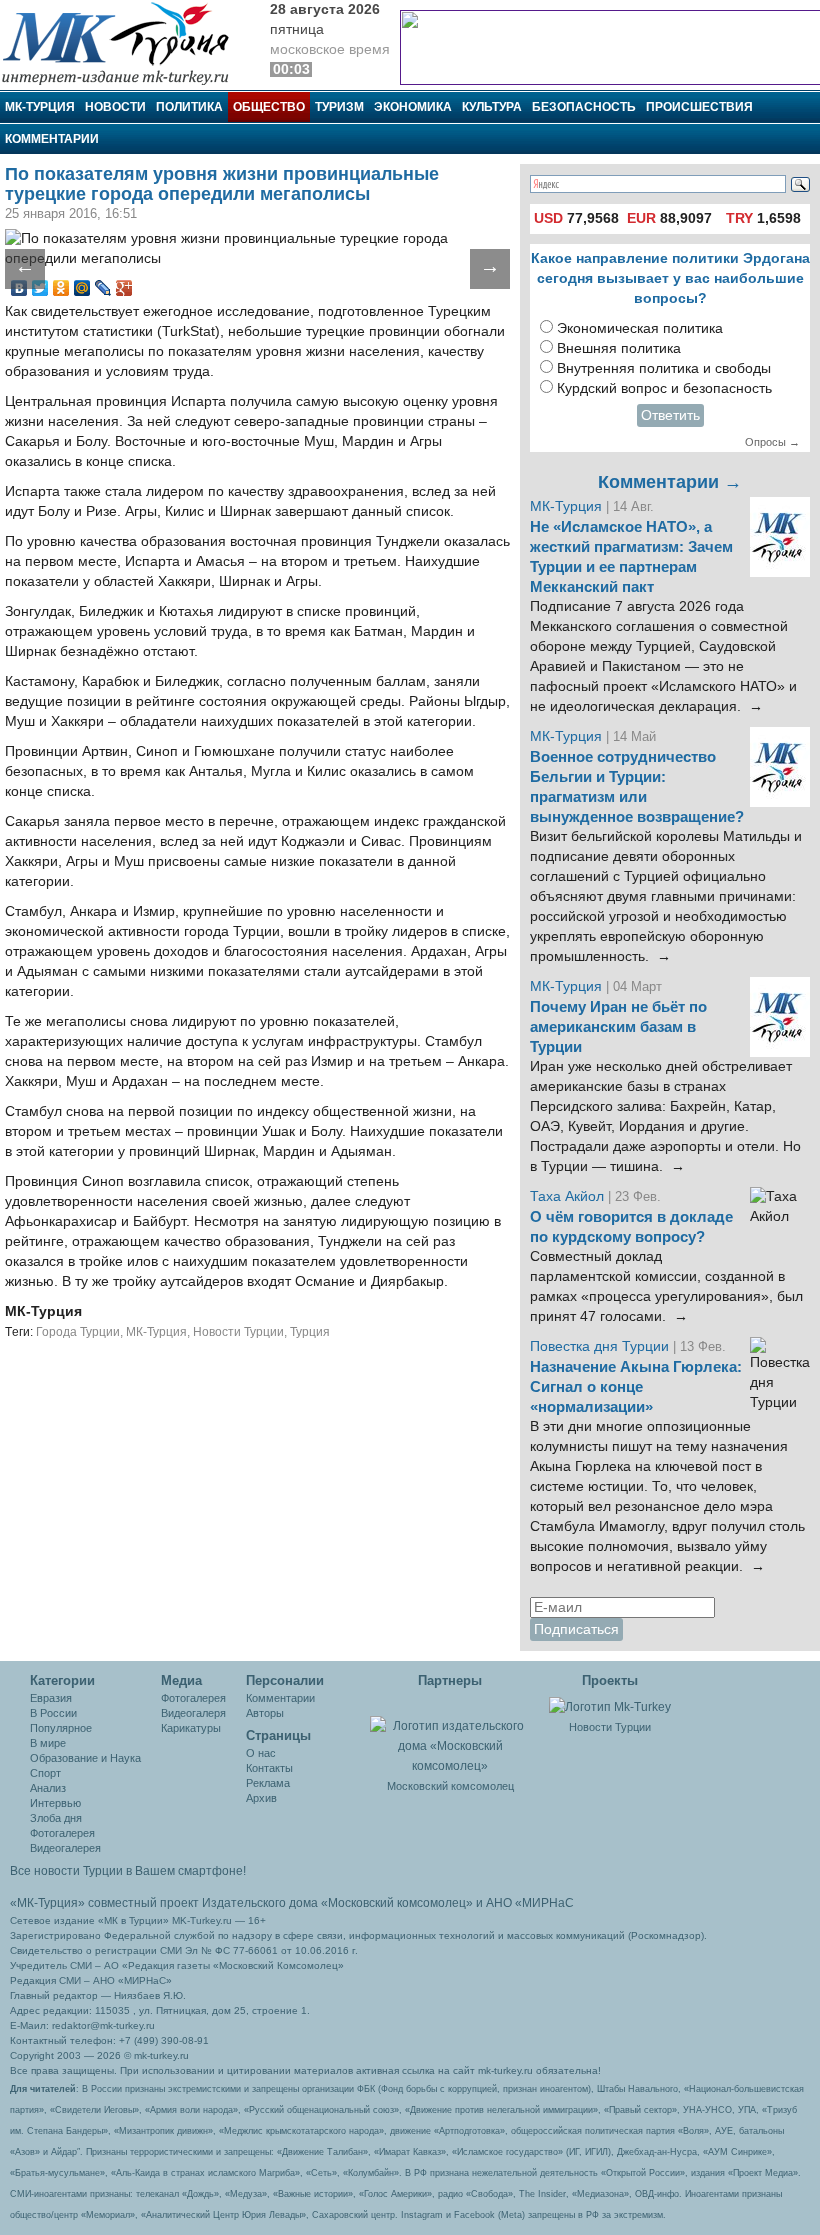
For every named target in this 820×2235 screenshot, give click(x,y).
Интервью (55, 1803)
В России (53, 1713)
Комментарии (52, 139)
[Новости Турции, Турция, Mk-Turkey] (610, 1706)
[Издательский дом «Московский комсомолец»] (450, 1735)
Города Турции (78, 1332)
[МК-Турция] (125, 42)
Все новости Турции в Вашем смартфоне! (128, 1871)
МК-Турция (40, 107)
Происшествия (699, 107)
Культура (492, 107)
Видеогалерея (65, 1848)
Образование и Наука (85, 1758)
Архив (261, 1798)
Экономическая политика (640, 328)
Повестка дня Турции (601, 1346)
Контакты (269, 1768)
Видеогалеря (193, 1713)
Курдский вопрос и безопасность (664, 388)
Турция (310, 1332)
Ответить (670, 415)
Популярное (61, 1728)
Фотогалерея (62, 1833)
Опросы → (772, 442)
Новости (115, 107)
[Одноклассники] (61, 288)
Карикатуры (191, 1728)
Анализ (48, 1788)
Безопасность (584, 107)
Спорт (45, 1773)
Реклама (268, 1783)
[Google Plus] (124, 288)
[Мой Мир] (82, 288)
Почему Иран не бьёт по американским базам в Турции (618, 1027)
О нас (261, 1753)
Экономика (413, 107)
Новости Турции (238, 1332)
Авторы (265, 1713)
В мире (48, 1743)
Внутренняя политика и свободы (664, 368)
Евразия (51, 1698)
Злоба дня (56, 1818)
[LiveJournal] (103, 288)
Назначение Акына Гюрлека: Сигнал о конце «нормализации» (636, 1387)
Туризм (339, 107)
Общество (269, 107)
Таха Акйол (567, 1196)
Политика (189, 107)
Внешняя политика (619, 348)
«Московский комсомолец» (397, 1903)
